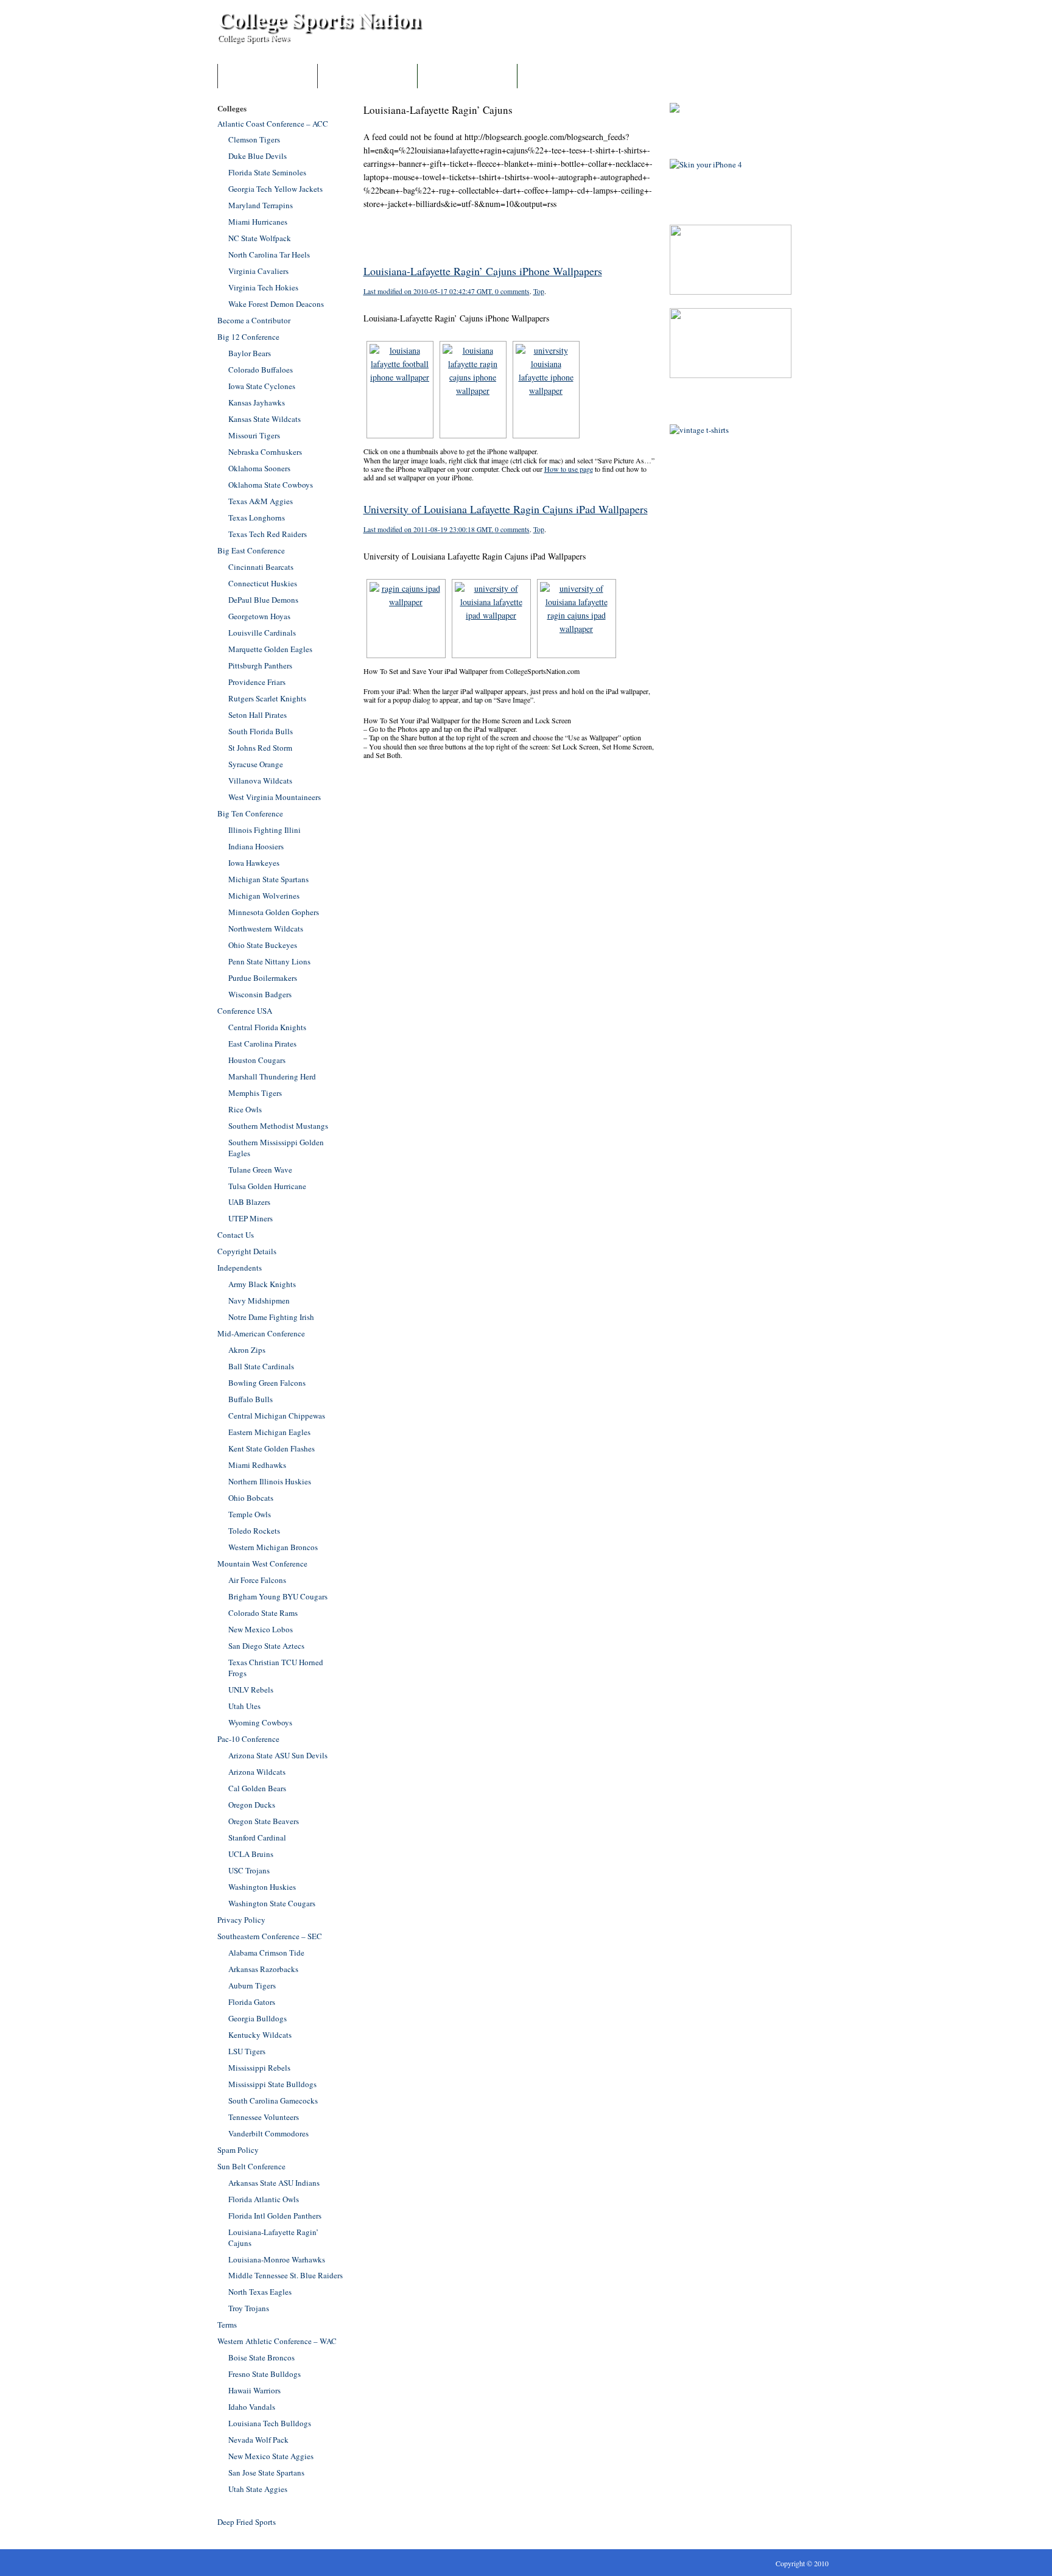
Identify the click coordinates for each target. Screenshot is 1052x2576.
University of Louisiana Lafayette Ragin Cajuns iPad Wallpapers (506, 509)
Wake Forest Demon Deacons (276, 304)
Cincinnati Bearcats (261, 567)
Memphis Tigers (255, 1093)
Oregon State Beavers (264, 1821)
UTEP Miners (251, 1218)
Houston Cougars (257, 1060)
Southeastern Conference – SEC (270, 1936)
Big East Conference (251, 550)
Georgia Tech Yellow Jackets (275, 189)
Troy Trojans (249, 2308)
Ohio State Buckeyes (263, 945)
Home (268, 76)
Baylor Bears (250, 353)
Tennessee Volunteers (264, 2117)
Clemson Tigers (254, 139)
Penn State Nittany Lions (269, 961)
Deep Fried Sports (247, 2522)
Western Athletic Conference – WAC (277, 2341)
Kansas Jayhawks (257, 402)
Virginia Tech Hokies (263, 287)
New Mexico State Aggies (271, 2456)
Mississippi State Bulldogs (272, 2084)
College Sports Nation (319, 19)
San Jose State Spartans (266, 2472)
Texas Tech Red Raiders (268, 534)
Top (539, 291)
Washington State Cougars (272, 1903)
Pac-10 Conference (248, 1739)
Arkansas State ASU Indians (274, 2183)
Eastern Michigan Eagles (269, 1432)
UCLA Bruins (251, 1854)
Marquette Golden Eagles (270, 649)
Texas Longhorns (257, 518)
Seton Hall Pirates (258, 715)
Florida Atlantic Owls (264, 2199)
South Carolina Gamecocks (273, 2100)
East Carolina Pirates (262, 1044)
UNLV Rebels (251, 1690)
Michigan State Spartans (268, 879)
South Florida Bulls (261, 731)
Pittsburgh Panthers (260, 665)
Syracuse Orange (256, 764)
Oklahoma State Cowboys (271, 485)
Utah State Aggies (258, 2489)
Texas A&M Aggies (261, 501)
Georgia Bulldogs (258, 2018)
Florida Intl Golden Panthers (275, 2216)
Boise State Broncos (261, 2357)
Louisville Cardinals (262, 633)
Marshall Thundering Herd (272, 1076)
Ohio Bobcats (251, 1498)
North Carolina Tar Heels (269, 254)
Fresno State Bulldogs (265, 2374)
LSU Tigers (247, 2051)
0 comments (512, 291)
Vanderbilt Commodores (268, 2133)
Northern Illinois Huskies (270, 1481)
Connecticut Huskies (263, 583)
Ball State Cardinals (261, 1366)
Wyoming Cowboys (260, 1722)
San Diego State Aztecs (266, 1646)
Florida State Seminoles (267, 172)
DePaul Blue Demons (263, 600)
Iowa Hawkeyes (254, 863)
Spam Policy (238, 2150)
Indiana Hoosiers (256, 846)
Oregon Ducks (252, 1805)
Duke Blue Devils (258, 156)
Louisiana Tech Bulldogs (270, 2423)
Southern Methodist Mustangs (278, 1126)
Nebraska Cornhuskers (265, 452)
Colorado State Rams (263, 1613)
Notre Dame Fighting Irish (271, 1317)
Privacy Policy (241, 1920)
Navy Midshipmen (259, 1300)
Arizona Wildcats (257, 1772)
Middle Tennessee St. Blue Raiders (286, 2275)
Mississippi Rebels (259, 2068)
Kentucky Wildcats (260, 2035)
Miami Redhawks (257, 1465)
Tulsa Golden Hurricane (267, 1186)
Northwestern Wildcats (266, 928)
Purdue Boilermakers (263, 978)
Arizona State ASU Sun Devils (278, 1755)
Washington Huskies (262, 1887)
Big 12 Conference (248, 337)
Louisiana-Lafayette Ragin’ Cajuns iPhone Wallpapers (483, 271)
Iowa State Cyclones (262, 386)
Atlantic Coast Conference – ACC (273, 124)
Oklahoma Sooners (259, 468)
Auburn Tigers (252, 1985)
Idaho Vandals (252, 2407)
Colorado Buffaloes (261, 370)
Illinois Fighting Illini (265, 830)
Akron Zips (247, 1350)
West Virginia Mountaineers (275, 797)
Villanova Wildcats (260, 781)
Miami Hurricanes (258, 222)
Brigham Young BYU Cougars (278, 1596)
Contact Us (467, 76)
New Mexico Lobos (261, 1629)
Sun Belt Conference (251, 2166)
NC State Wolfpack (260, 238)
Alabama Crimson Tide (266, 1953)
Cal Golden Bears (257, 1788)
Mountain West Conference (262, 1563)
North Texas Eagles (260, 2292)
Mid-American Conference (261, 1333)
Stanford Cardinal (257, 1837)
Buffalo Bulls (251, 1399)
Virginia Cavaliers (258, 271)
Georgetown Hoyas (259, 616)
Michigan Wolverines (264, 896)
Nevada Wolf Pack (258, 2440)
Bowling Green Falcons (267, 1383)
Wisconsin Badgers (260, 994)
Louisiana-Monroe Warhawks (277, 2259)
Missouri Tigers (254, 435)
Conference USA (245, 1011)
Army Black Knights (262, 1284)
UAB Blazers (249, 1202)
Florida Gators (252, 2002)
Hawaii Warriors (254, 2390)
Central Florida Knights (267, 1027)
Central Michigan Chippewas (277, 1416)
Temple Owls (250, 1514)
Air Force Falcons (257, 1580)
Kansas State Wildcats (265, 419)
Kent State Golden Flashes (272, 1448)
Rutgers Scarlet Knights (267, 698)
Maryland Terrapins (261, 205)
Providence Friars (257, 682)
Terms (227, 2325)
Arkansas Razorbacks (263, 1969)
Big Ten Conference (250, 813)
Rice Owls (245, 1109)
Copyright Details (247, 1251)
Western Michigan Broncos (273, 1547)
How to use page (569, 469)
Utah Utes (244, 1706)
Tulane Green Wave (260, 1170)
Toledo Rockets (254, 1531)
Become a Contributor (367, 76)
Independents (240, 1268)
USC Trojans (249, 1870)
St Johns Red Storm (260, 748)
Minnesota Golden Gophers (274, 912)
